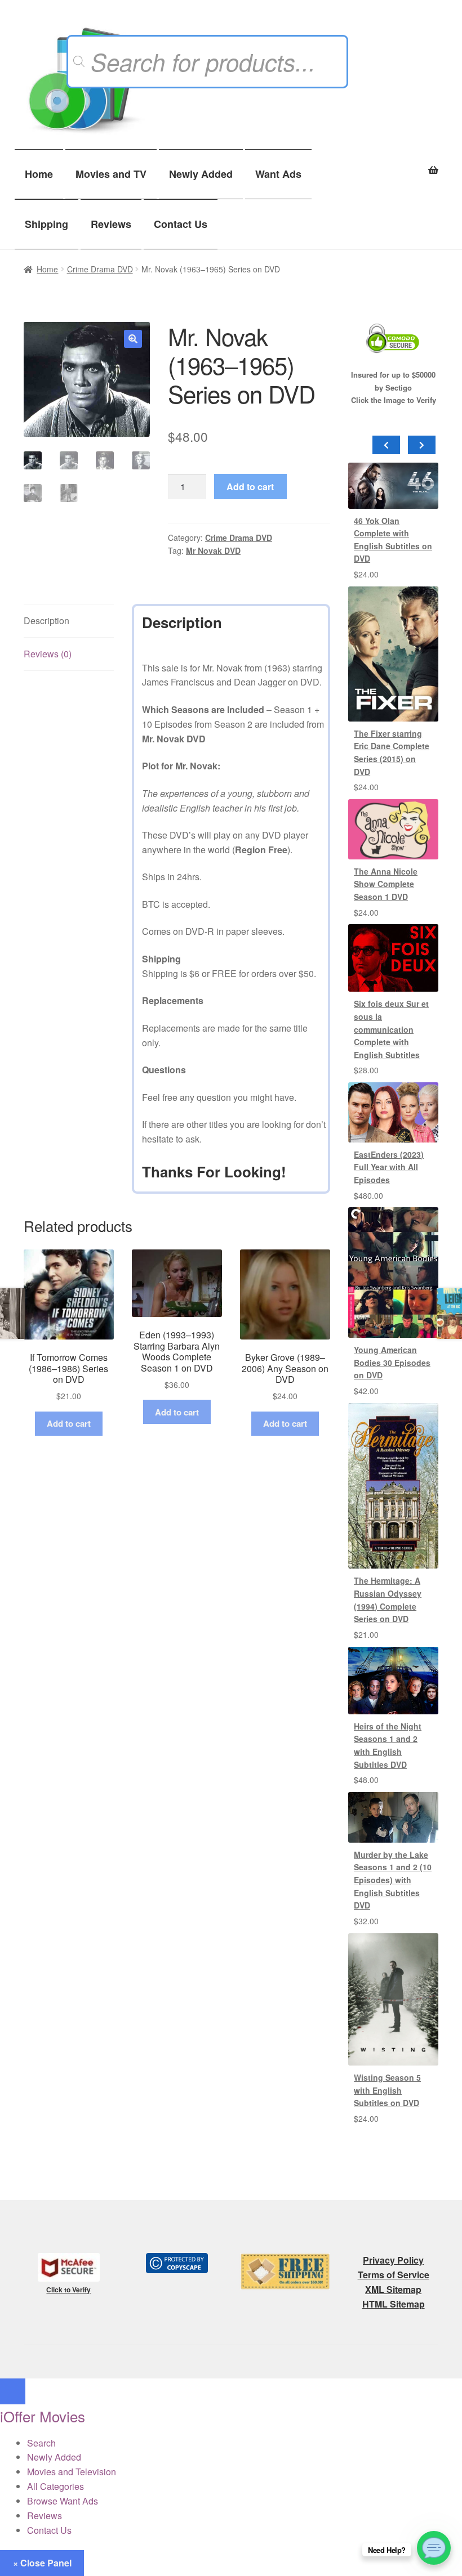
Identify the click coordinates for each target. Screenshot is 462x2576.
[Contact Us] (434, 2548)
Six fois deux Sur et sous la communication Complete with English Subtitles (391, 1029)
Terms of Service (394, 2275)
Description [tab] (46, 621)
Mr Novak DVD (213, 550)
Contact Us (181, 224)
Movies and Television (72, 2472)
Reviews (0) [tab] (48, 654)
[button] (133, 339)
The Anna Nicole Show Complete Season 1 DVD (386, 884)
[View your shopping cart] (393, 164)
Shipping (46, 224)
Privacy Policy (393, 2260)
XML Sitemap (393, 2289)
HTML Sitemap (394, 2304)
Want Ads (278, 174)
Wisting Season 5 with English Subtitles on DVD (387, 2090)
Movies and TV (111, 174)
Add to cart (250, 487)
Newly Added (201, 174)
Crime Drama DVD (100, 269)
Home (39, 174)
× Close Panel (42, 2563)
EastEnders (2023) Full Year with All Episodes (389, 1167)
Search (41, 2443)
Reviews (111, 224)
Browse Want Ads (63, 2501)
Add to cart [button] (69, 1423)
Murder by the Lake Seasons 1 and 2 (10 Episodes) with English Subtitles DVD (393, 1880)
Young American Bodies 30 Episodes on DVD (392, 1362)
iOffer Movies (43, 2416)
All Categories (55, 2486)
